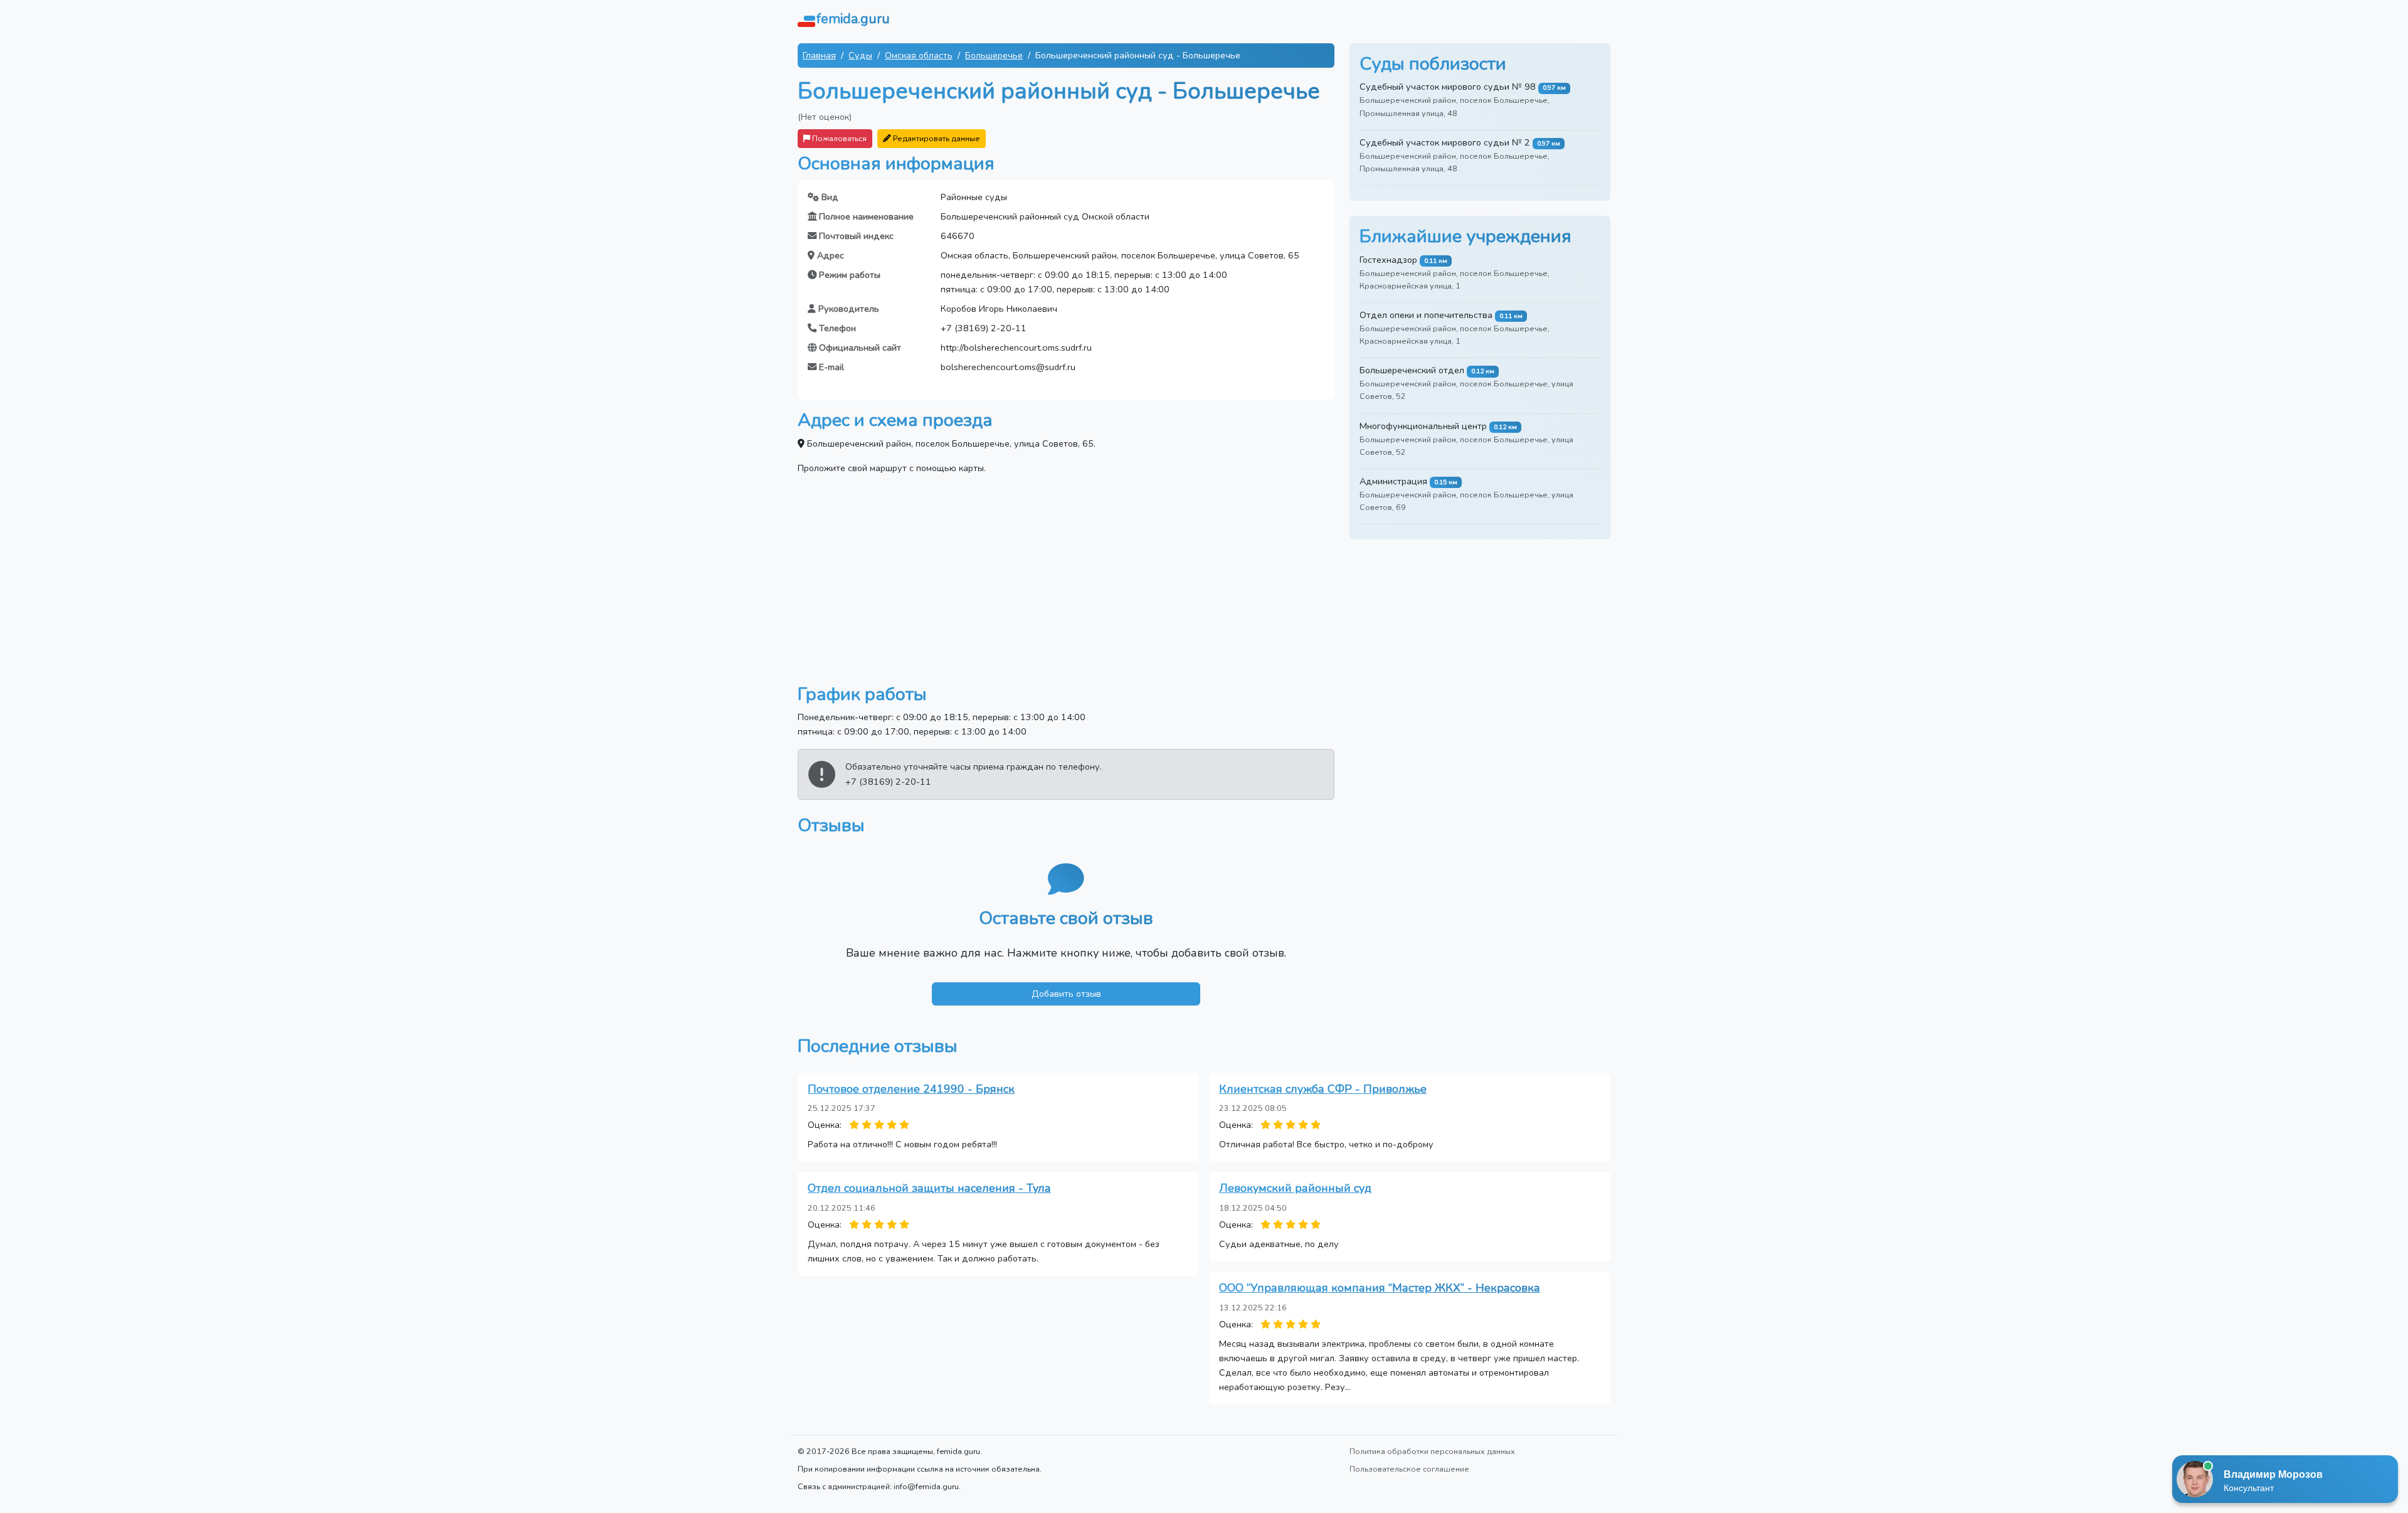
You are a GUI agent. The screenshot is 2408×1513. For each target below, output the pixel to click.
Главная (819, 55)
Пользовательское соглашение (1409, 1469)
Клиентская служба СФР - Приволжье (1323, 1089)
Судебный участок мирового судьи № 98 (1448, 87)
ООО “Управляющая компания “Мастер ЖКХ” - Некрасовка (1380, 1288)
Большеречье (994, 55)
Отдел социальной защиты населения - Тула (929, 1188)
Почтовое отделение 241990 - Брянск (911, 1089)
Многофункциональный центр (1423, 426)
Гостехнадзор (1388, 260)
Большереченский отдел (1412, 370)
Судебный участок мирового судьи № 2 (1445, 142)
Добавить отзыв (1066, 994)
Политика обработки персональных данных (1432, 1451)
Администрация (1393, 481)
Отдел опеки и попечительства (1426, 315)
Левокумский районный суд (1295, 1188)
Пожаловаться (838, 138)
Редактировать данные (936, 138)
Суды (860, 55)
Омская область (919, 55)
